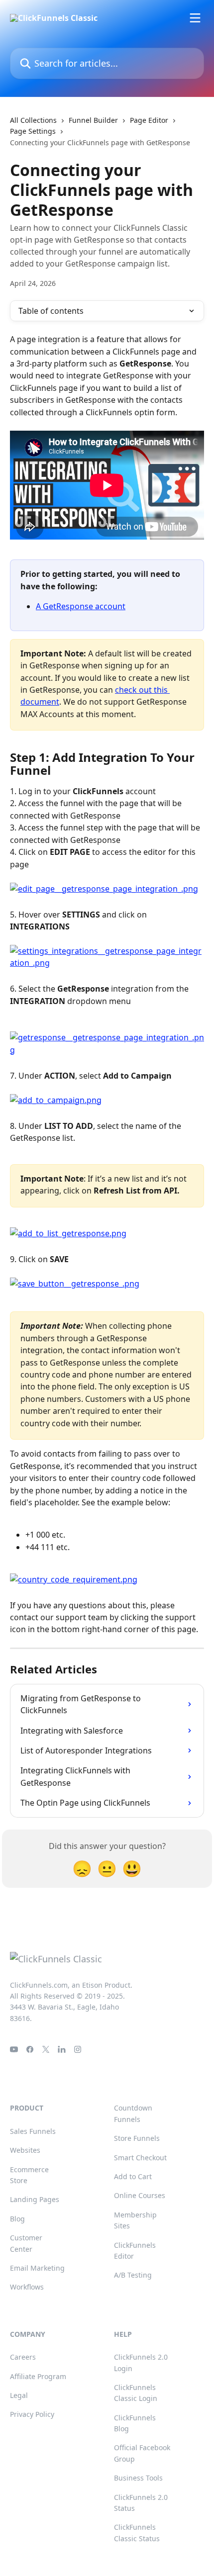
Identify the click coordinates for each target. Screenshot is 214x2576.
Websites (25, 2150)
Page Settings (33, 131)
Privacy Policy (32, 2414)
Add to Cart (133, 2176)
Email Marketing (37, 2268)
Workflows (27, 2287)
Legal (19, 2395)
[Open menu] (195, 18)
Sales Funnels (33, 2131)
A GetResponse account (81, 606)
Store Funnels (137, 2138)
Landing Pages (35, 2199)
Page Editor (149, 120)
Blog (17, 2219)
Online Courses (140, 2195)
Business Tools (138, 2478)
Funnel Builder (93, 120)
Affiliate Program (38, 2376)
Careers (23, 2357)
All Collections (33, 120)
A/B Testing (133, 2275)
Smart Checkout (140, 2158)
